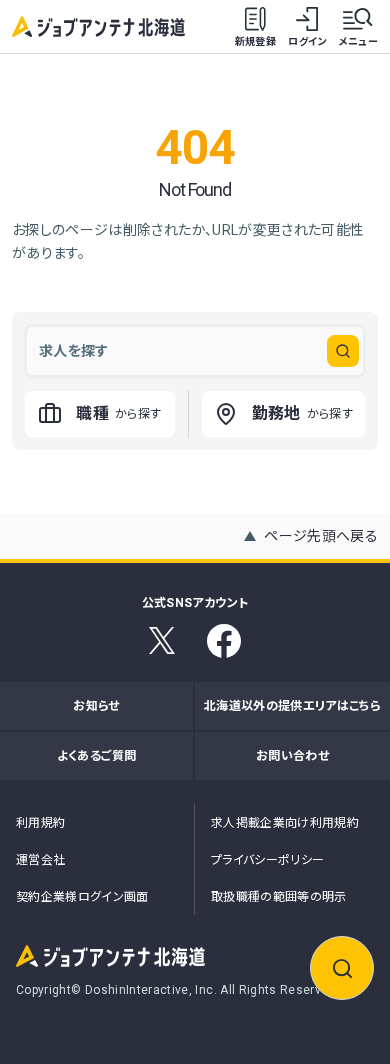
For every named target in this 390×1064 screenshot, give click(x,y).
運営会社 (40, 860)
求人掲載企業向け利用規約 (285, 823)
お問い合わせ (292, 756)
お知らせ (96, 706)
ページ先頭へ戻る (321, 536)
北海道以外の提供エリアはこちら (292, 706)
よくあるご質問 (96, 756)
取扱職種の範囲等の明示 (279, 897)
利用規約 (40, 823)
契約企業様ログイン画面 (82, 897)
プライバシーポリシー (268, 860)
